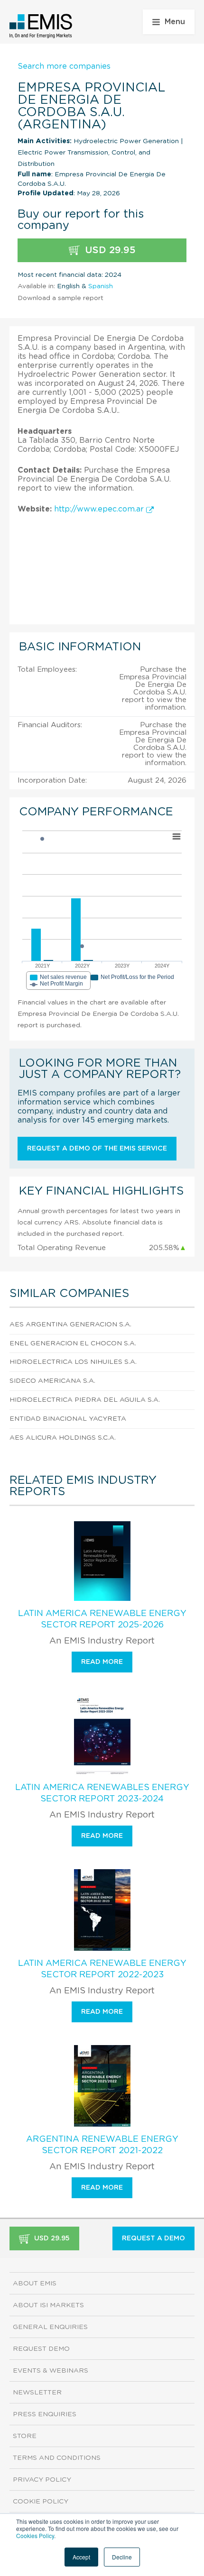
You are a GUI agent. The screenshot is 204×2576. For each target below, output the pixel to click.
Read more (102, 1662)
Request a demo (153, 2238)
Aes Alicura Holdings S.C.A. (63, 1438)
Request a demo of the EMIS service (97, 1149)
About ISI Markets (48, 2305)
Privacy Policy (42, 2480)
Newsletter (37, 2393)
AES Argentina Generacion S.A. (70, 1325)
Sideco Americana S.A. (52, 1381)
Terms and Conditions (57, 2458)
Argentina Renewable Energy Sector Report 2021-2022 (102, 2145)
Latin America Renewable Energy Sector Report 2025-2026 (102, 1619)
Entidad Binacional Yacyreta (68, 1419)
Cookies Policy (35, 2535)
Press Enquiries (45, 2414)
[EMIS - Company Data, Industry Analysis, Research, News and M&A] (41, 26)
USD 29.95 (109, 250)
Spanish (101, 286)
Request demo (41, 2349)
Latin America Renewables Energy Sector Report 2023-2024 (102, 1793)
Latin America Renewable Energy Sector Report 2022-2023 (102, 1969)
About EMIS (35, 2284)
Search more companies (64, 66)
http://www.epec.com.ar (100, 509)
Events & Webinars (51, 2371)
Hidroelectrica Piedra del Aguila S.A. (85, 1400)
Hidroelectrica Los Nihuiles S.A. (73, 1362)
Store (25, 2436)
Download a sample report (60, 298)
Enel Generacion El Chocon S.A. (73, 1343)
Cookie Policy (41, 2502)
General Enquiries (50, 2327)
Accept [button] (81, 2557)
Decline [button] (122, 2557)
